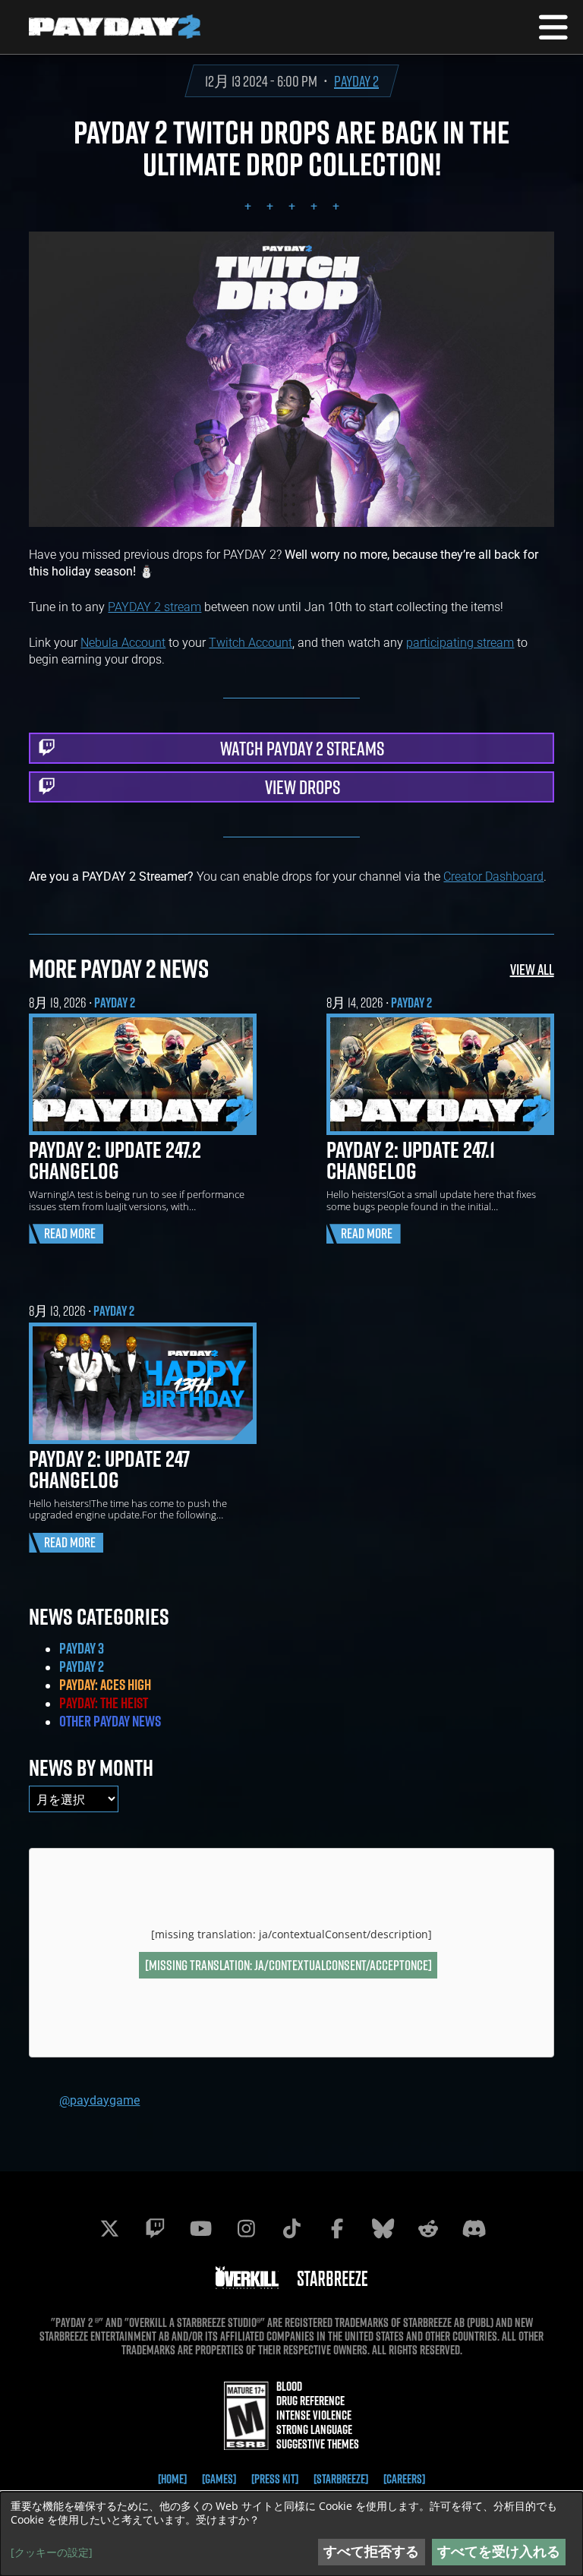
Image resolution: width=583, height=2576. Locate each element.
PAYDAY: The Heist (104, 1703)
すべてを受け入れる (499, 2551)
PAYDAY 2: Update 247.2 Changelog (115, 1160)
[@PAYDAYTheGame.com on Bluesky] (383, 2228)
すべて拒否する (371, 2551)
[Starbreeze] (341, 2479)
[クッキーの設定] (52, 2552)
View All (532, 969)
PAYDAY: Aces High (105, 1685)
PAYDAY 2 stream (154, 606)
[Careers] (404, 2479)
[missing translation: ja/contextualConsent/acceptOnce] (288, 1965)
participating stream (460, 642)
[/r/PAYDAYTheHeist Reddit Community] (428, 2228)
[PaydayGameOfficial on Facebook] (337, 2228)
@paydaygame (99, 2100)
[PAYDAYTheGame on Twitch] (155, 2228)
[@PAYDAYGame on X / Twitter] (109, 2228)
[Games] (219, 2479)
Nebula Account (123, 642)
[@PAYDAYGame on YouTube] (200, 2228)
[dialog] (291, 2534)
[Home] (172, 2479)
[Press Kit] (275, 2479)
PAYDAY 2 (356, 81)
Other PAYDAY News (110, 1721)
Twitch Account (251, 642)
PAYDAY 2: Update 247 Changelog (109, 1469)
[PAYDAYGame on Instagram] (246, 2228)
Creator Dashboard (493, 876)
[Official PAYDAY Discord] (474, 2228)
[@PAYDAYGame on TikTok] (291, 2228)
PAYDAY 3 (82, 1648)
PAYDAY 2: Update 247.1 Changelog (411, 1160)
